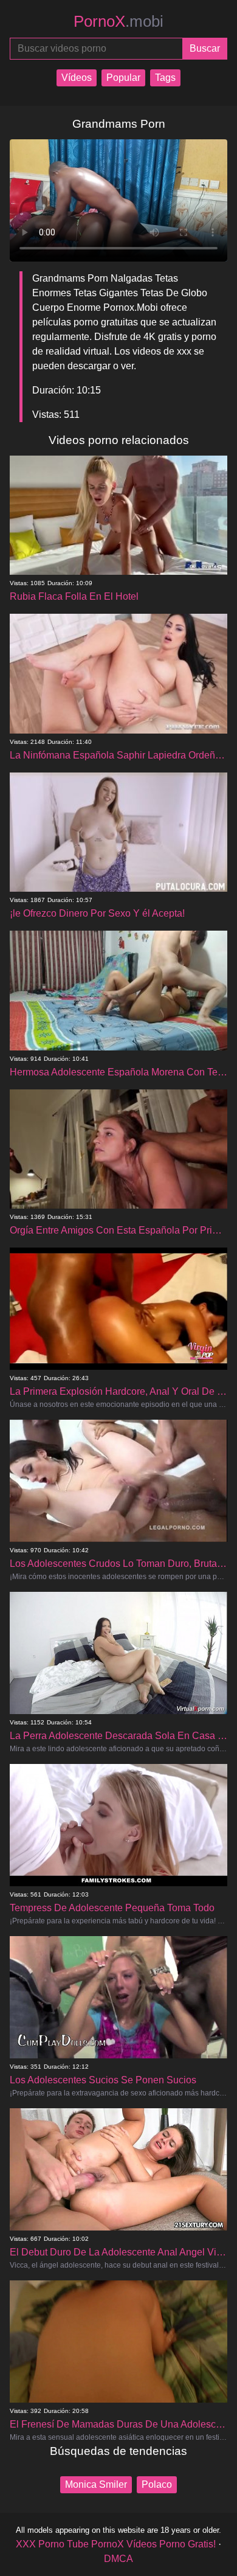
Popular (123, 78)
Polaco (157, 2484)
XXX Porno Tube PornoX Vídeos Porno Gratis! (116, 2544)
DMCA (118, 2559)
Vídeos (77, 78)
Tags (165, 78)
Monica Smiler (96, 2484)
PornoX (118, 21)
